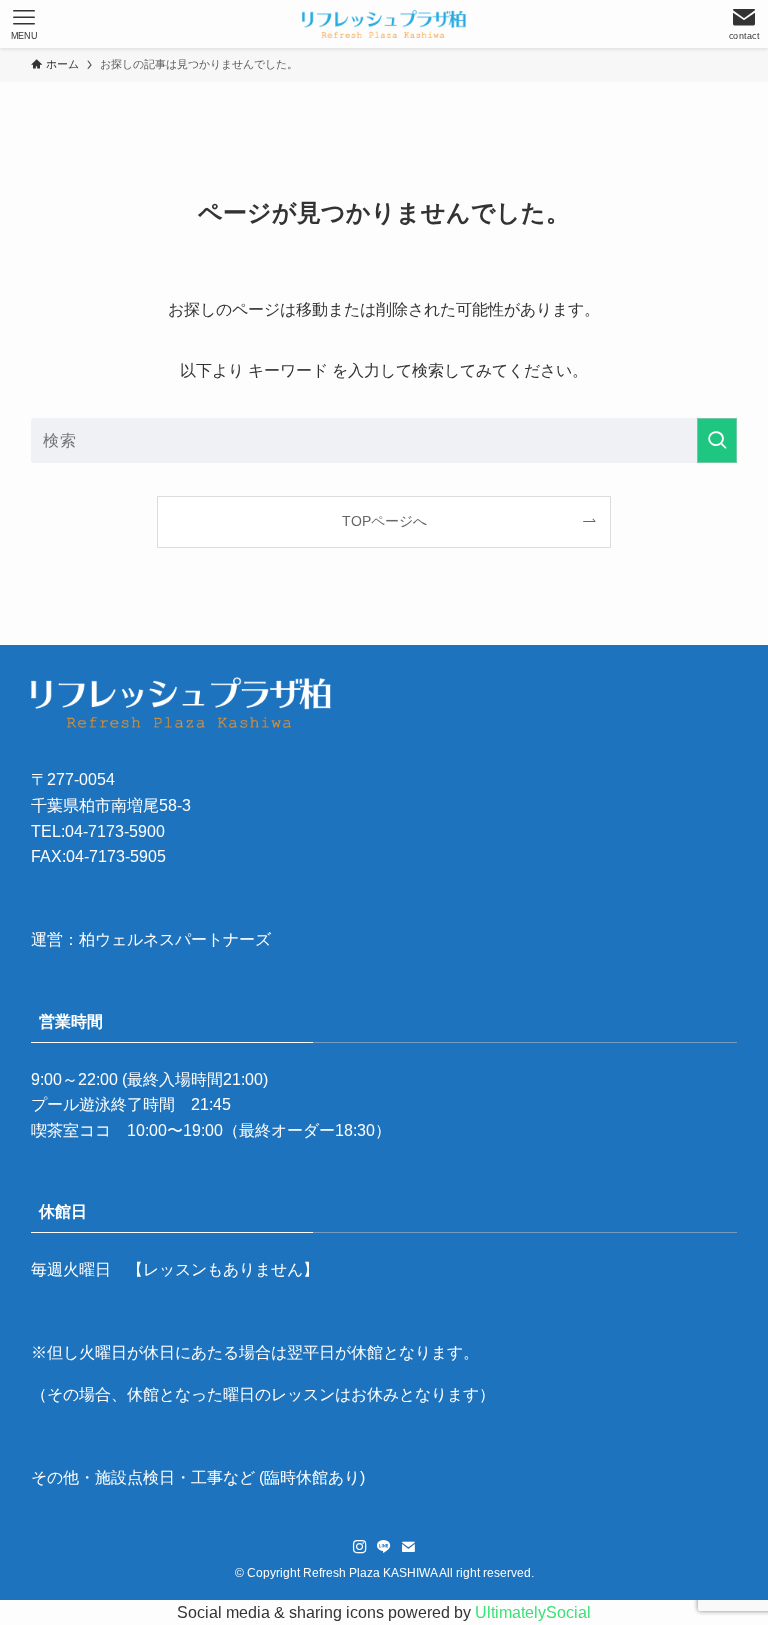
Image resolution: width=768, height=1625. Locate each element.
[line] (384, 1547)
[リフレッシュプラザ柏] (384, 24)
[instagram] (360, 1547)
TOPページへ (384, 521)
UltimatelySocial (533, 1612)
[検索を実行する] (717, 440)
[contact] (408, 1547)
